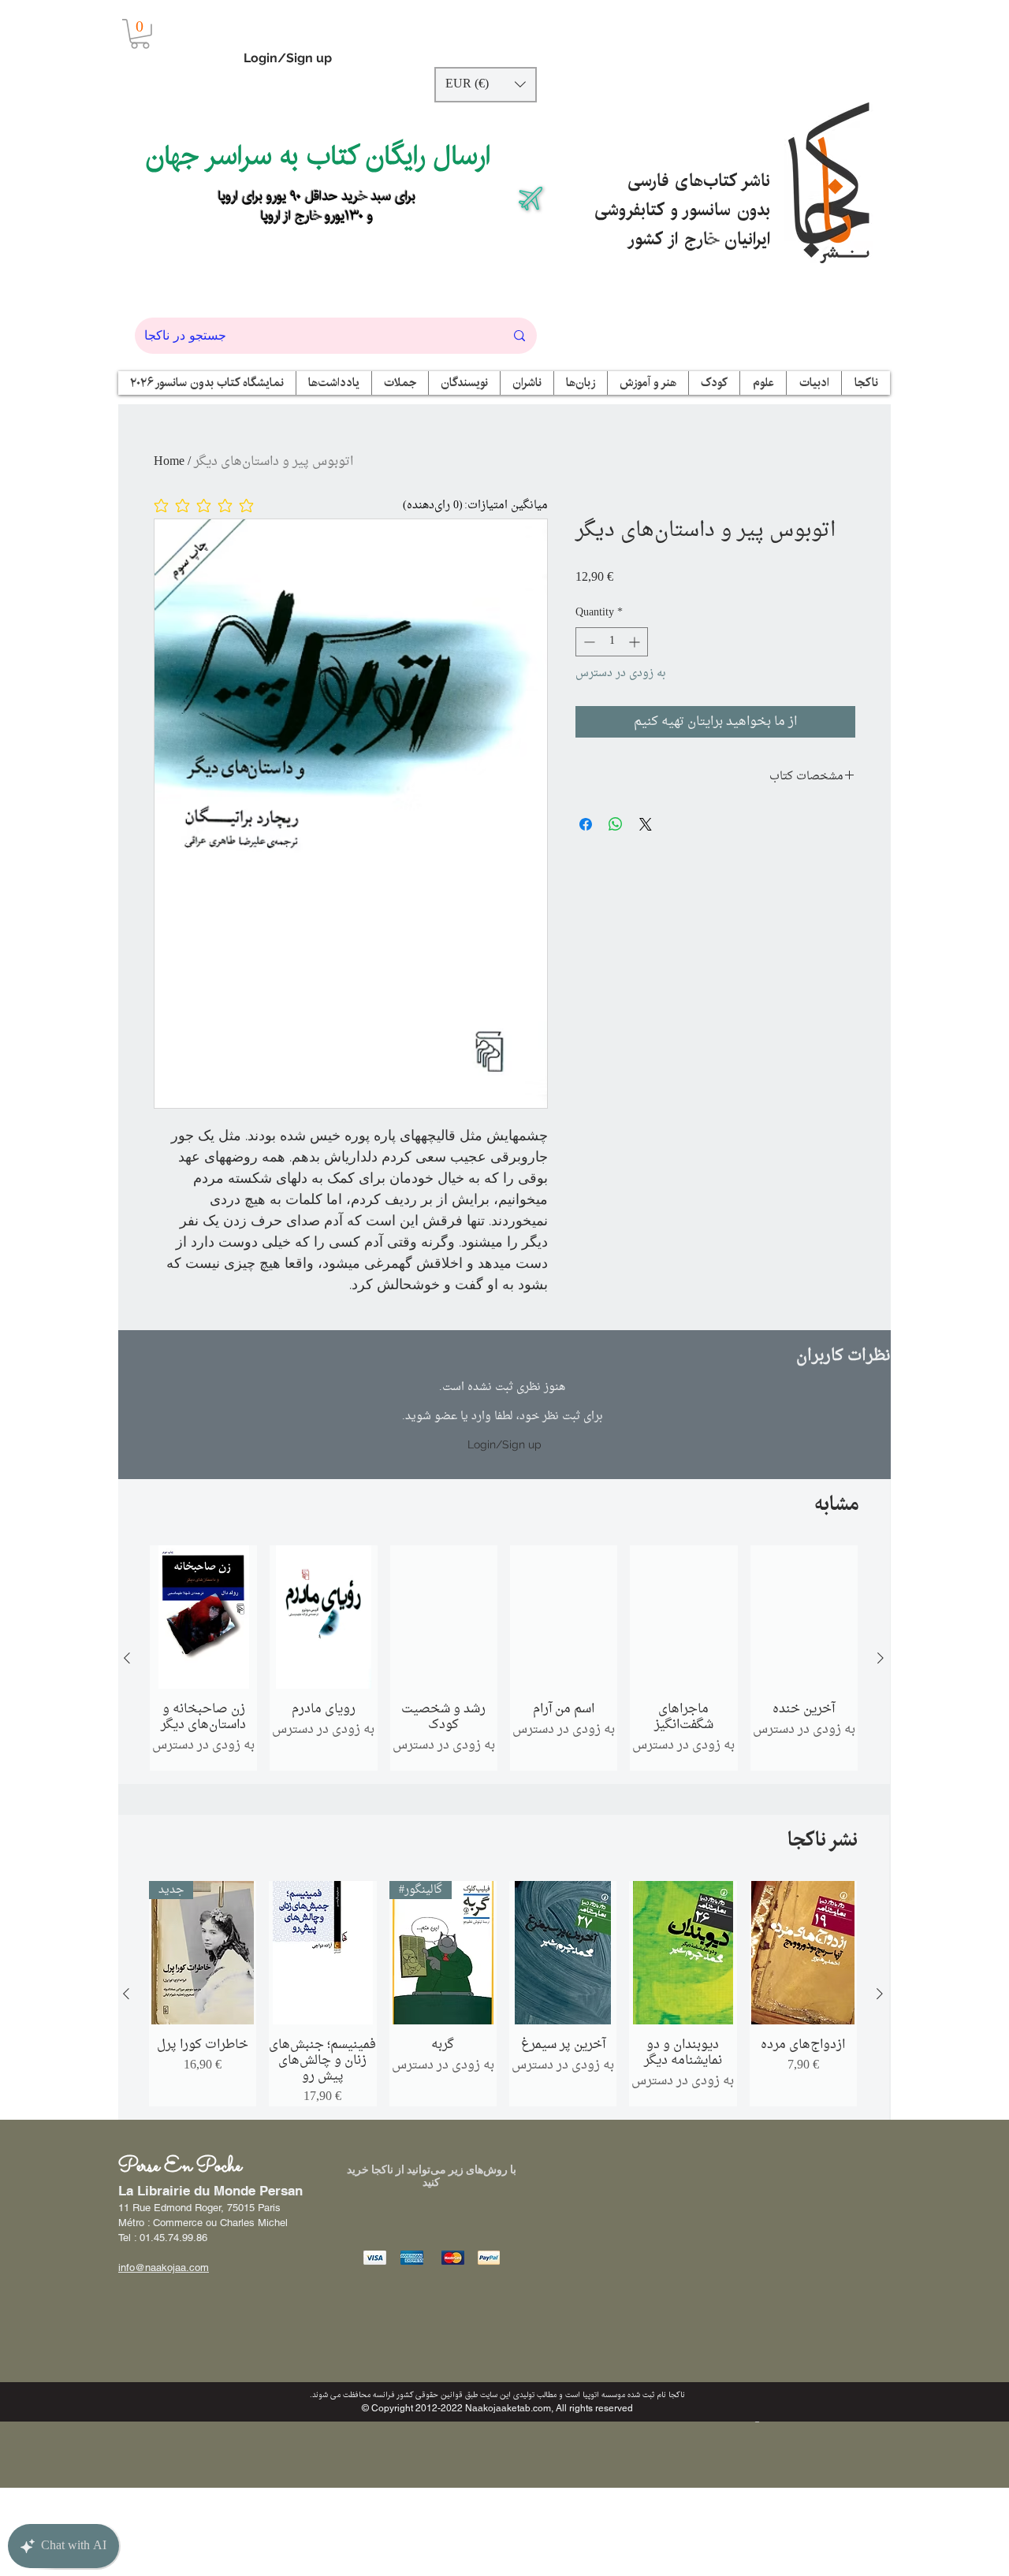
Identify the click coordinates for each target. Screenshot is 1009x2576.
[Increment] (636, 642)
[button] (140, 34)
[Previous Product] (127, 1658)
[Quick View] (203, 1617)
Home (169, 462)
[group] (504, 1658)
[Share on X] (646, 824)
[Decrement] (588, 642)
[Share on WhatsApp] (616, 824)
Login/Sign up (288, 58)
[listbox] (486, 85)
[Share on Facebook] (586, 824)
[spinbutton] (612, 642)
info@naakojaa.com (164, 2267)
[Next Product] (881, 1658)
